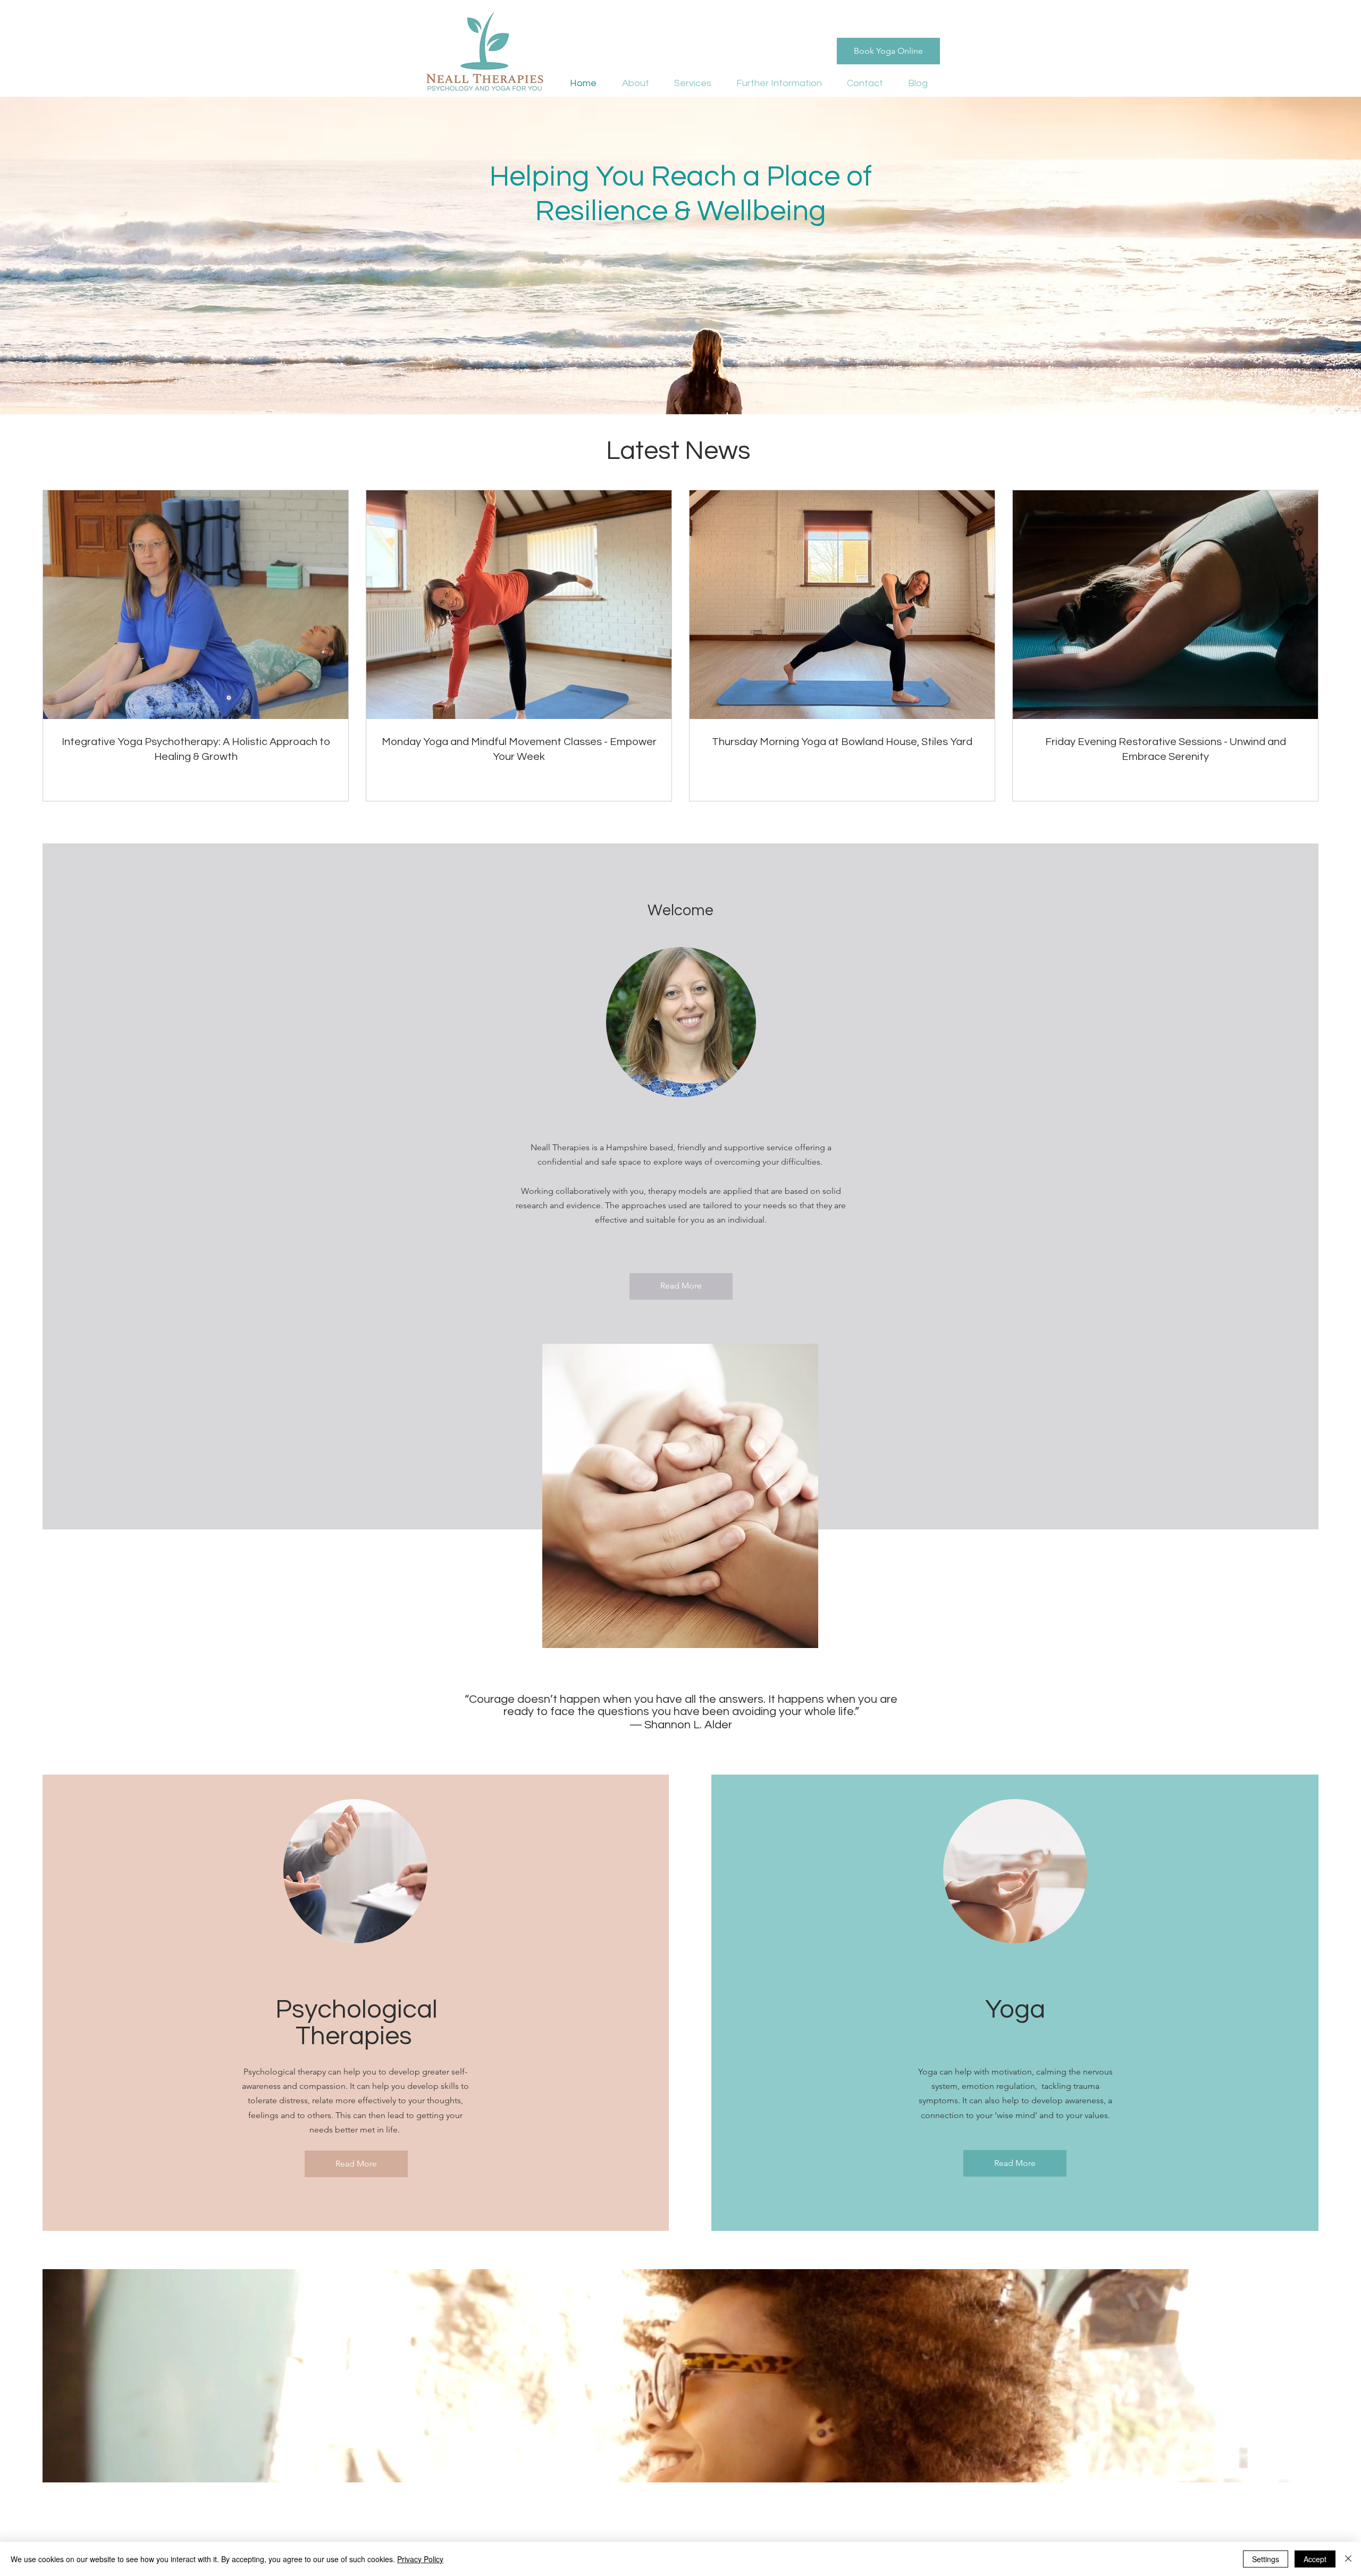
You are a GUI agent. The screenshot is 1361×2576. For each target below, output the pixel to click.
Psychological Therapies (356, 2023)
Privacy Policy (420, 2559)
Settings (1266, 2559)
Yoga (1015, 2010)
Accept (1315, 2559)
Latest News (681, 451)
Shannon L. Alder (688, 1725)
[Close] (1348, 2559)
